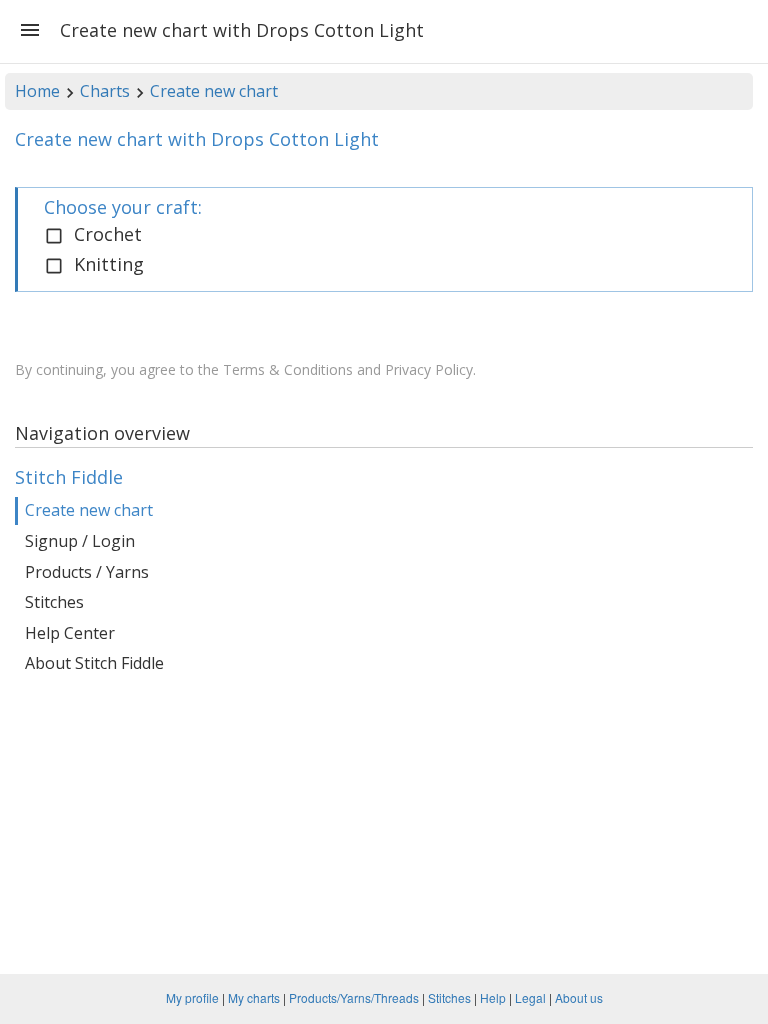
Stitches (54, 602)
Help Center (70, 633)
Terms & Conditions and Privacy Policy (348, 369)
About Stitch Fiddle (94, 663)
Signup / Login (80, 541)
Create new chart (214, 91)
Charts (105, 91)
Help (493, 997)
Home (37, 91)
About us (579, 997)
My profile (192, 997)
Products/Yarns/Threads (354, 997)
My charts (254, 997)
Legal (530, 997)
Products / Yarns (87, 572)
